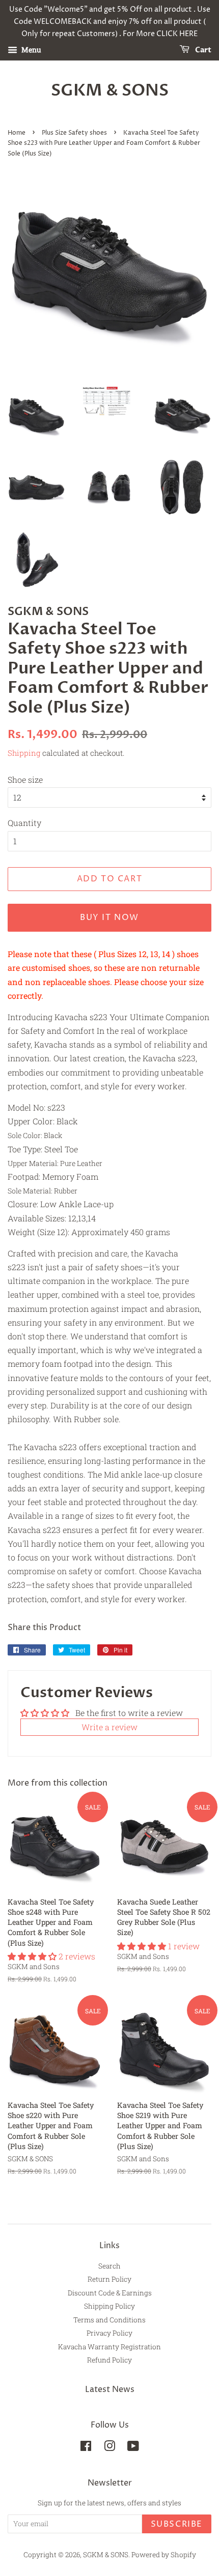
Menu (31, 50)
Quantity (24, 823)
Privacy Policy (109, 2333)
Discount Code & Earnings (110, 2293)
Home (17, 133)
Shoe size (25, 779)
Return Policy (109, 2279)
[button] (33, 1956)
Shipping (24, 753)
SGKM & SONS (110, 90)
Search (109, 2266)
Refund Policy (109, 2360)
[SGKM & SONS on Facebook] (86, 2448)
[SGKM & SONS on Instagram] (109, 2448)
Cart (202, 51)
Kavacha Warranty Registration (109, 2347)
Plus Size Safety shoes (74, 133)
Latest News (110, 2389)
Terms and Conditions (109, 2320)
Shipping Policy (109, 2306)
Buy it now (109, 917)
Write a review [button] (109, 1727)
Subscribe (177, 2524)
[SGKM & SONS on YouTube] (133, 2448)
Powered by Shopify (164, 2555)
